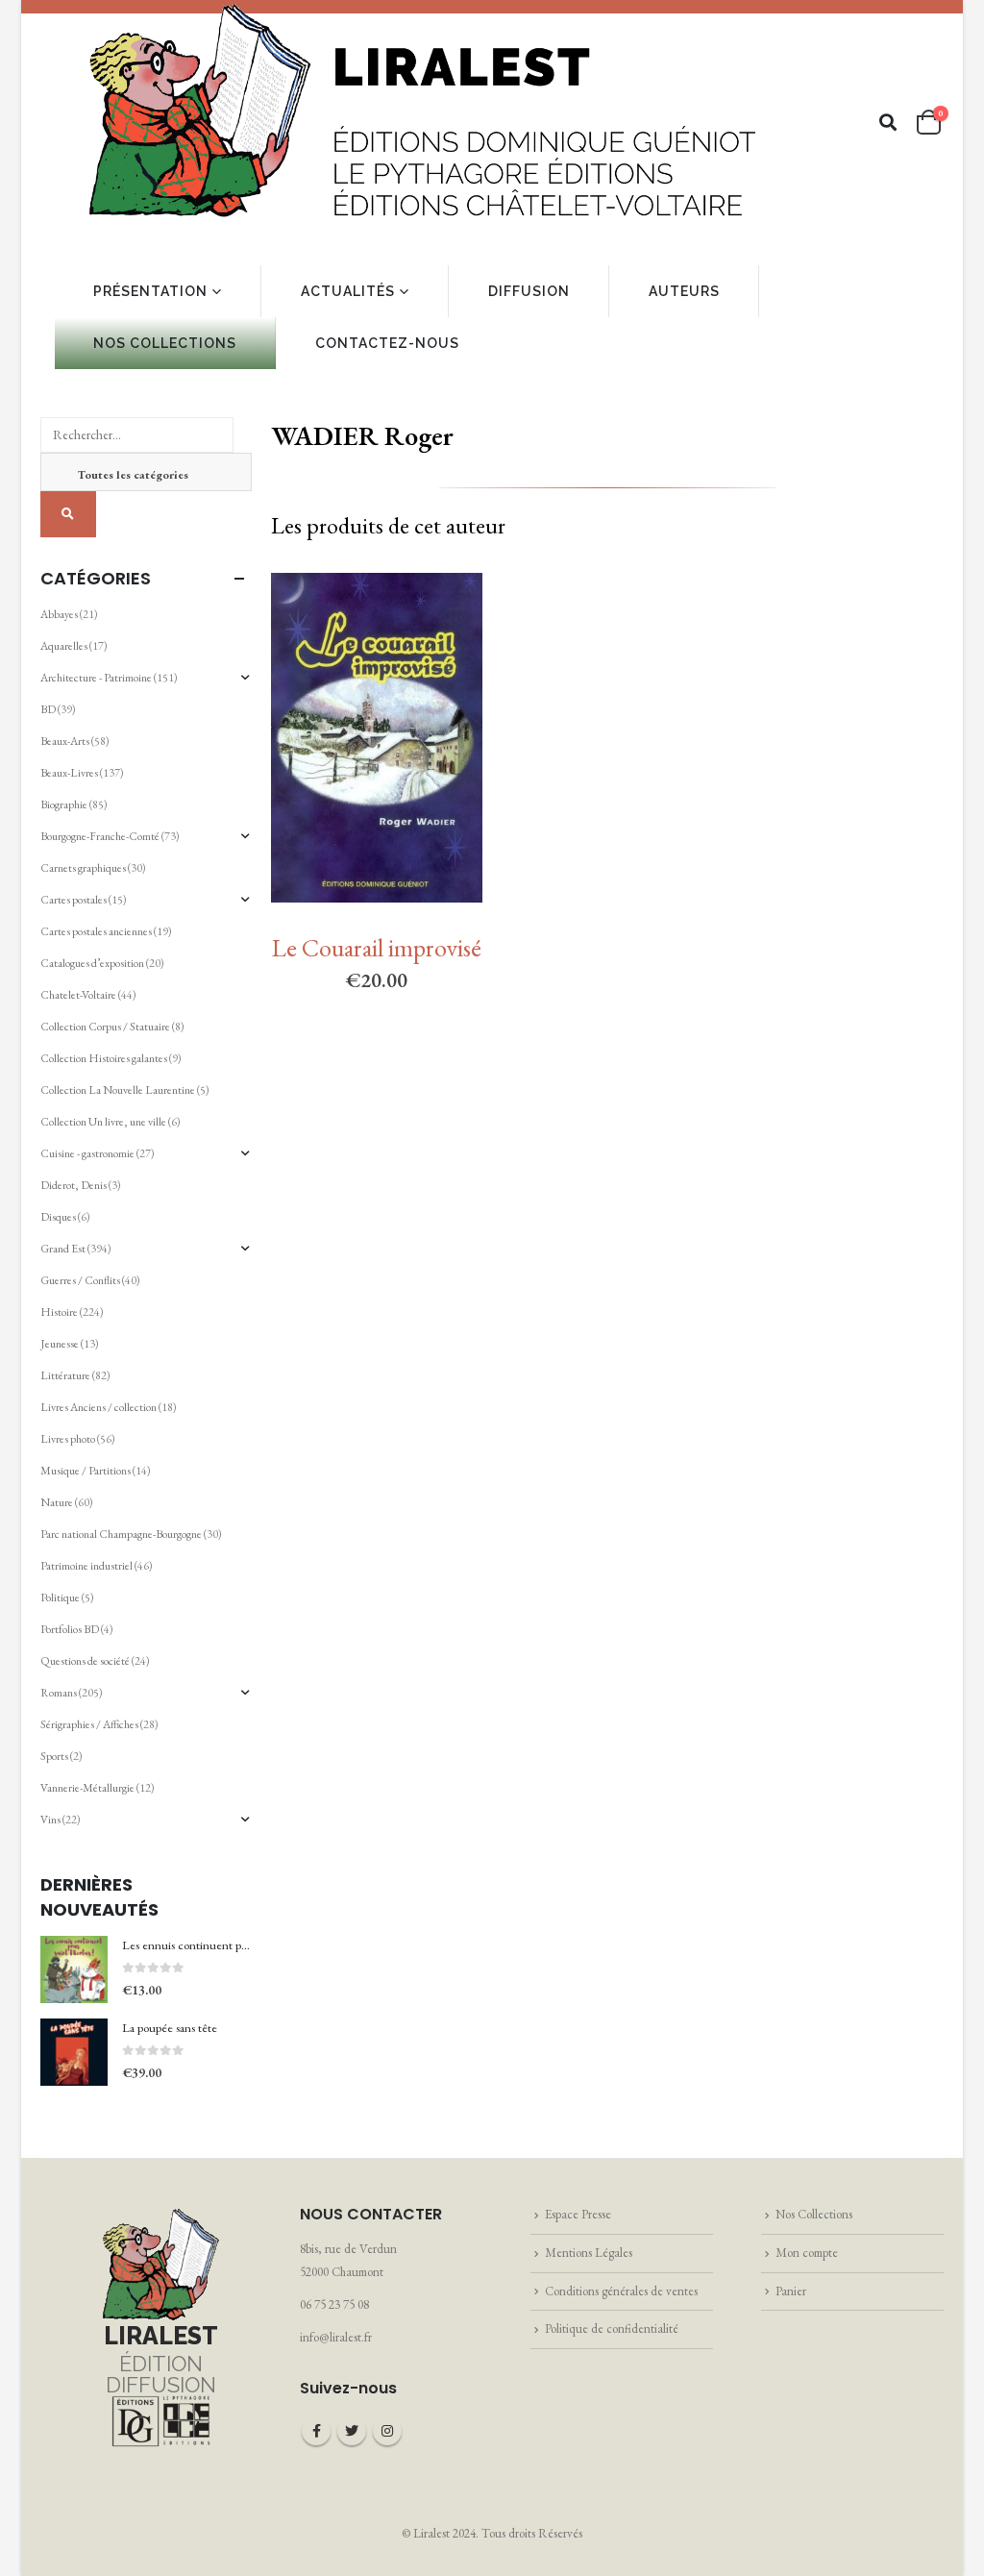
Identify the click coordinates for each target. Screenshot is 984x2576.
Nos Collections (814, 2214)
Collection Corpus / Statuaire (105, 1027)
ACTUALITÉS (348, 291)
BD (48, 709)
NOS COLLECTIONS (165, 343)
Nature (57, 1502)
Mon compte (807, 2253)
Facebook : (316, 2431)
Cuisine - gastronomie (87, 1153)
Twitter (352, 2431)
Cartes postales (74, 900)
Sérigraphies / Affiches (89, 1724)
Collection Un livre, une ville (103, 1122)
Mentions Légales (589, 2253)
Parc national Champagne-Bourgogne (121, 1534)
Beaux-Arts (65, 741)
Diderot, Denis (74, 1185)
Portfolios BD (70, 1629)
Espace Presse (578, 2214)
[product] (74, 1969)
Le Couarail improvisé (377, 948)
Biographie (64, 805)
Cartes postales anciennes (96, 931)
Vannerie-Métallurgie (87, 1788)
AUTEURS (684, 291)
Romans (59, 1693)
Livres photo (68, 1439)
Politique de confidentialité (612, 2328)
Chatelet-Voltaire (78, 995)
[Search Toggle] (888, 123)
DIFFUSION (529, 291)
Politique (60, 1598)
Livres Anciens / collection (98, 1407)
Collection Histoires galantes (104, 1058)
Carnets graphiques (83, 868)
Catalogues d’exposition (92, 963)
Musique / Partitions (86, 1471)
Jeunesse (60, 1344)
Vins (50, 1820)
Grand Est (63, 1249)
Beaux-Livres (69, 773)
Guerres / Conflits (80, 1280)
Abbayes (59, 614)
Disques (58, 1217)
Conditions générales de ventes (621, 2291)
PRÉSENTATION (150, 291)
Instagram (387, 2431)
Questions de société (85, 1661)
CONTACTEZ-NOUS (387, 343)
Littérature (65, 1375)
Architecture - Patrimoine (96, 678)
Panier (791, 2291)
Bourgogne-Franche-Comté (100, 836)
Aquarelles (64, 646)
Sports (54, 1756)
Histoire (59, 1312)
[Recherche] (68, 514)
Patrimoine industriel (86, 1566)
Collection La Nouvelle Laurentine (118, 1090)
